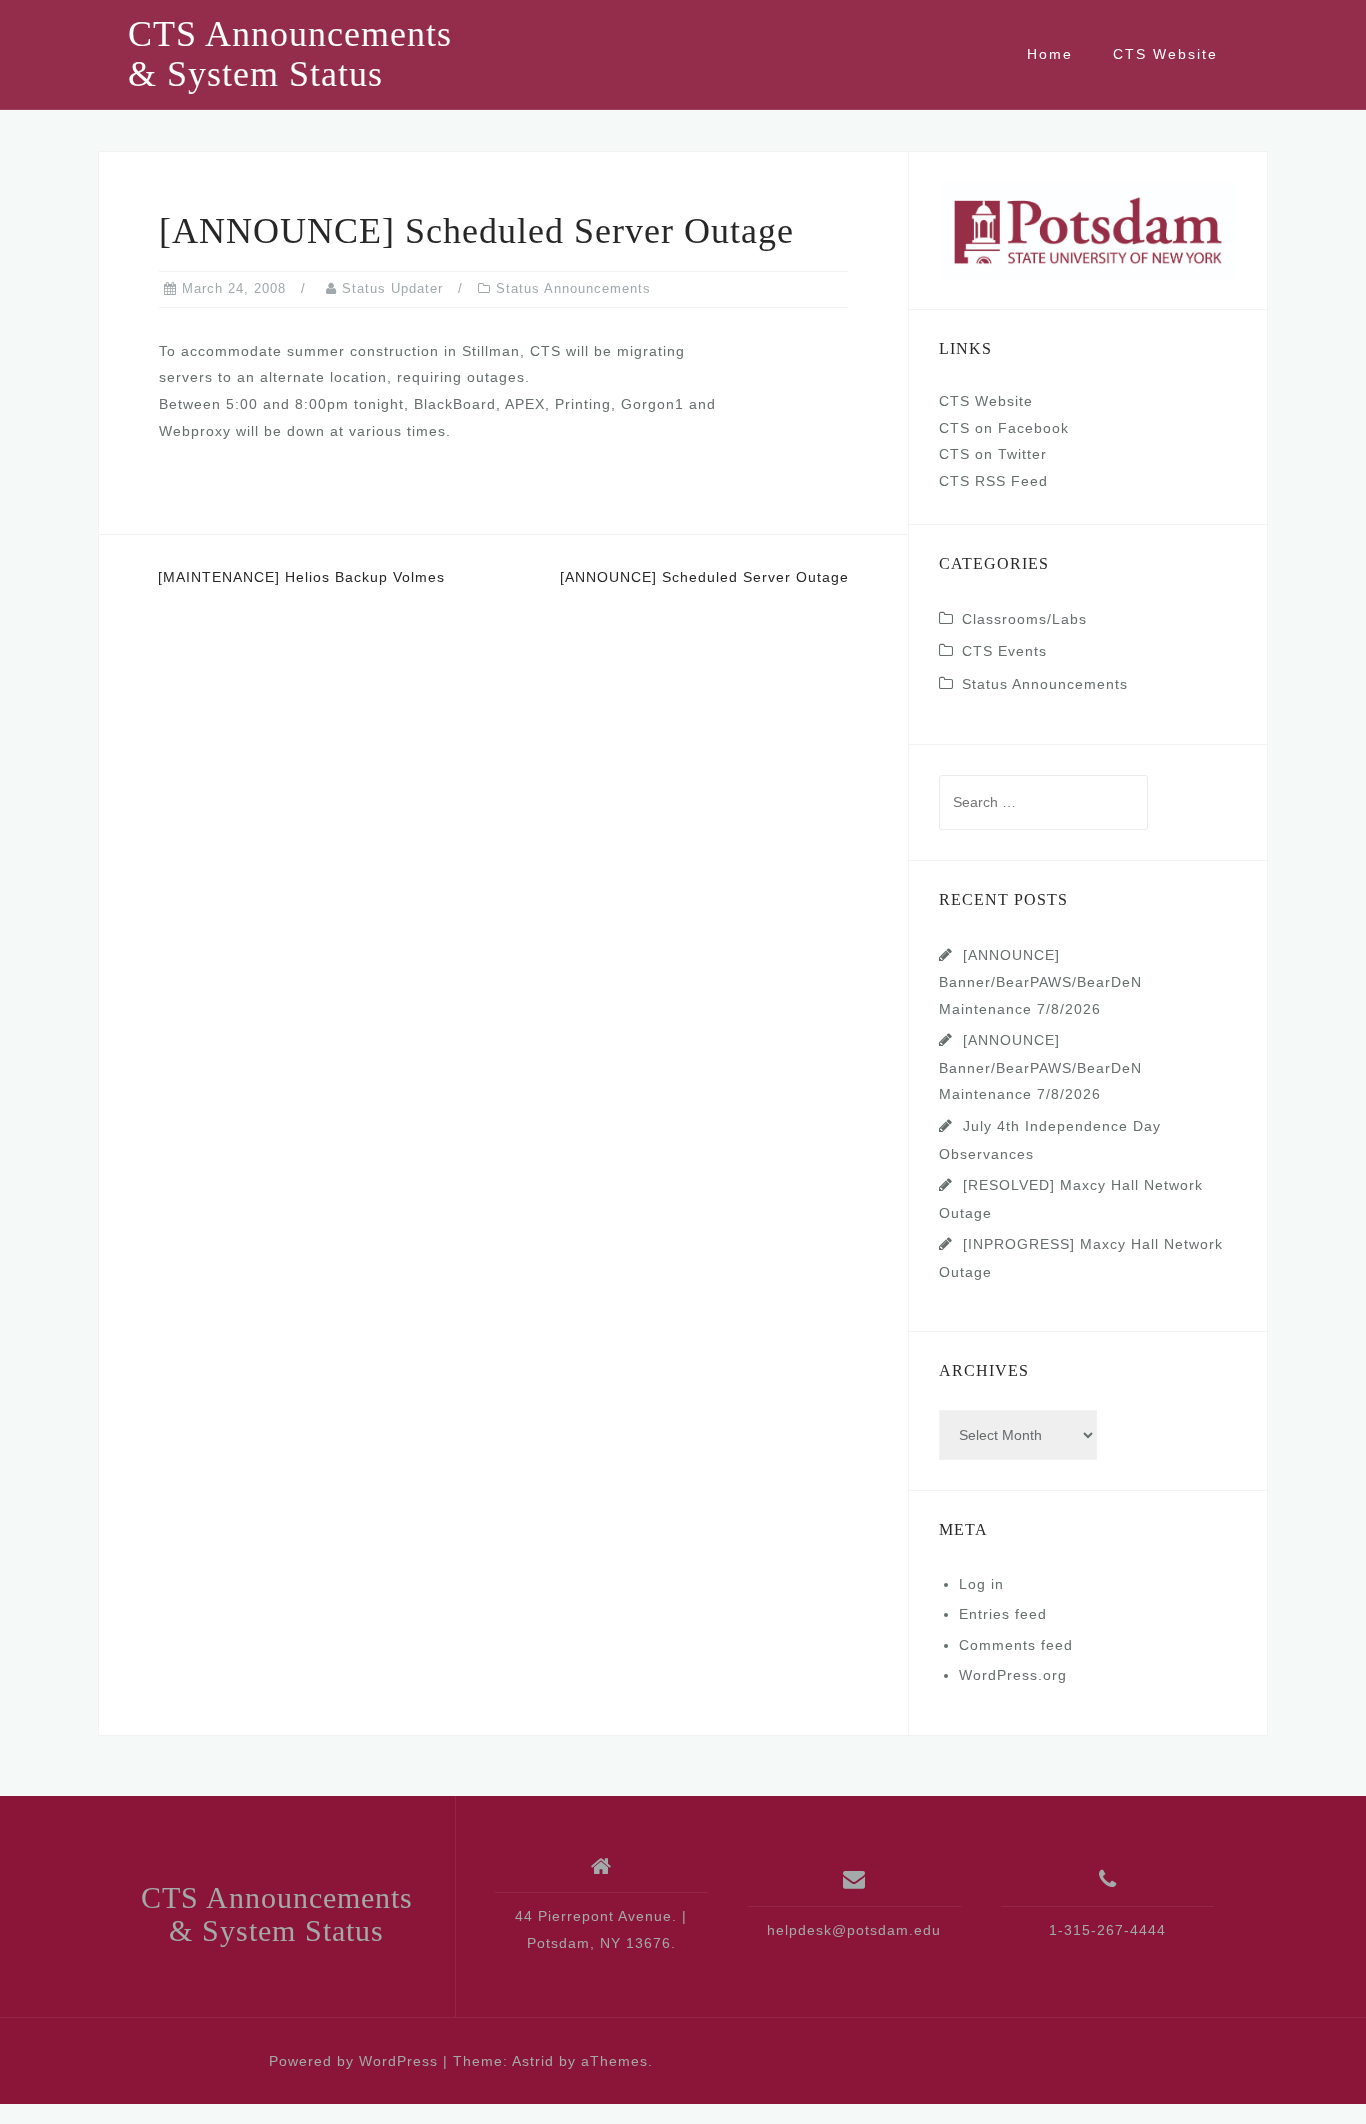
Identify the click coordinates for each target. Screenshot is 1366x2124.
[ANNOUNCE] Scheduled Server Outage (704, 577)
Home (1050, 54)
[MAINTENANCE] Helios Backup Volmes (301, 577)
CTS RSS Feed (993, 481)
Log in (981, 1584)
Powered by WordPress (353, 2061)
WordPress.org (1013, 1675)
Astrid (533, 2061)
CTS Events (1004, 651)
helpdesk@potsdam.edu (854, 1930)
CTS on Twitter (993, 454)
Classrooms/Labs (1024, 619)
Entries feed (1003, 1614)
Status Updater (392, 288)
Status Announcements (573, 288)
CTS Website (1165, 54)
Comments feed (1016, 1645)
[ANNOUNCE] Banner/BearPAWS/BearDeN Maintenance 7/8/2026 (1040, 982)
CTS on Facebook (1004, 428)
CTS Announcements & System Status (290, 54)
